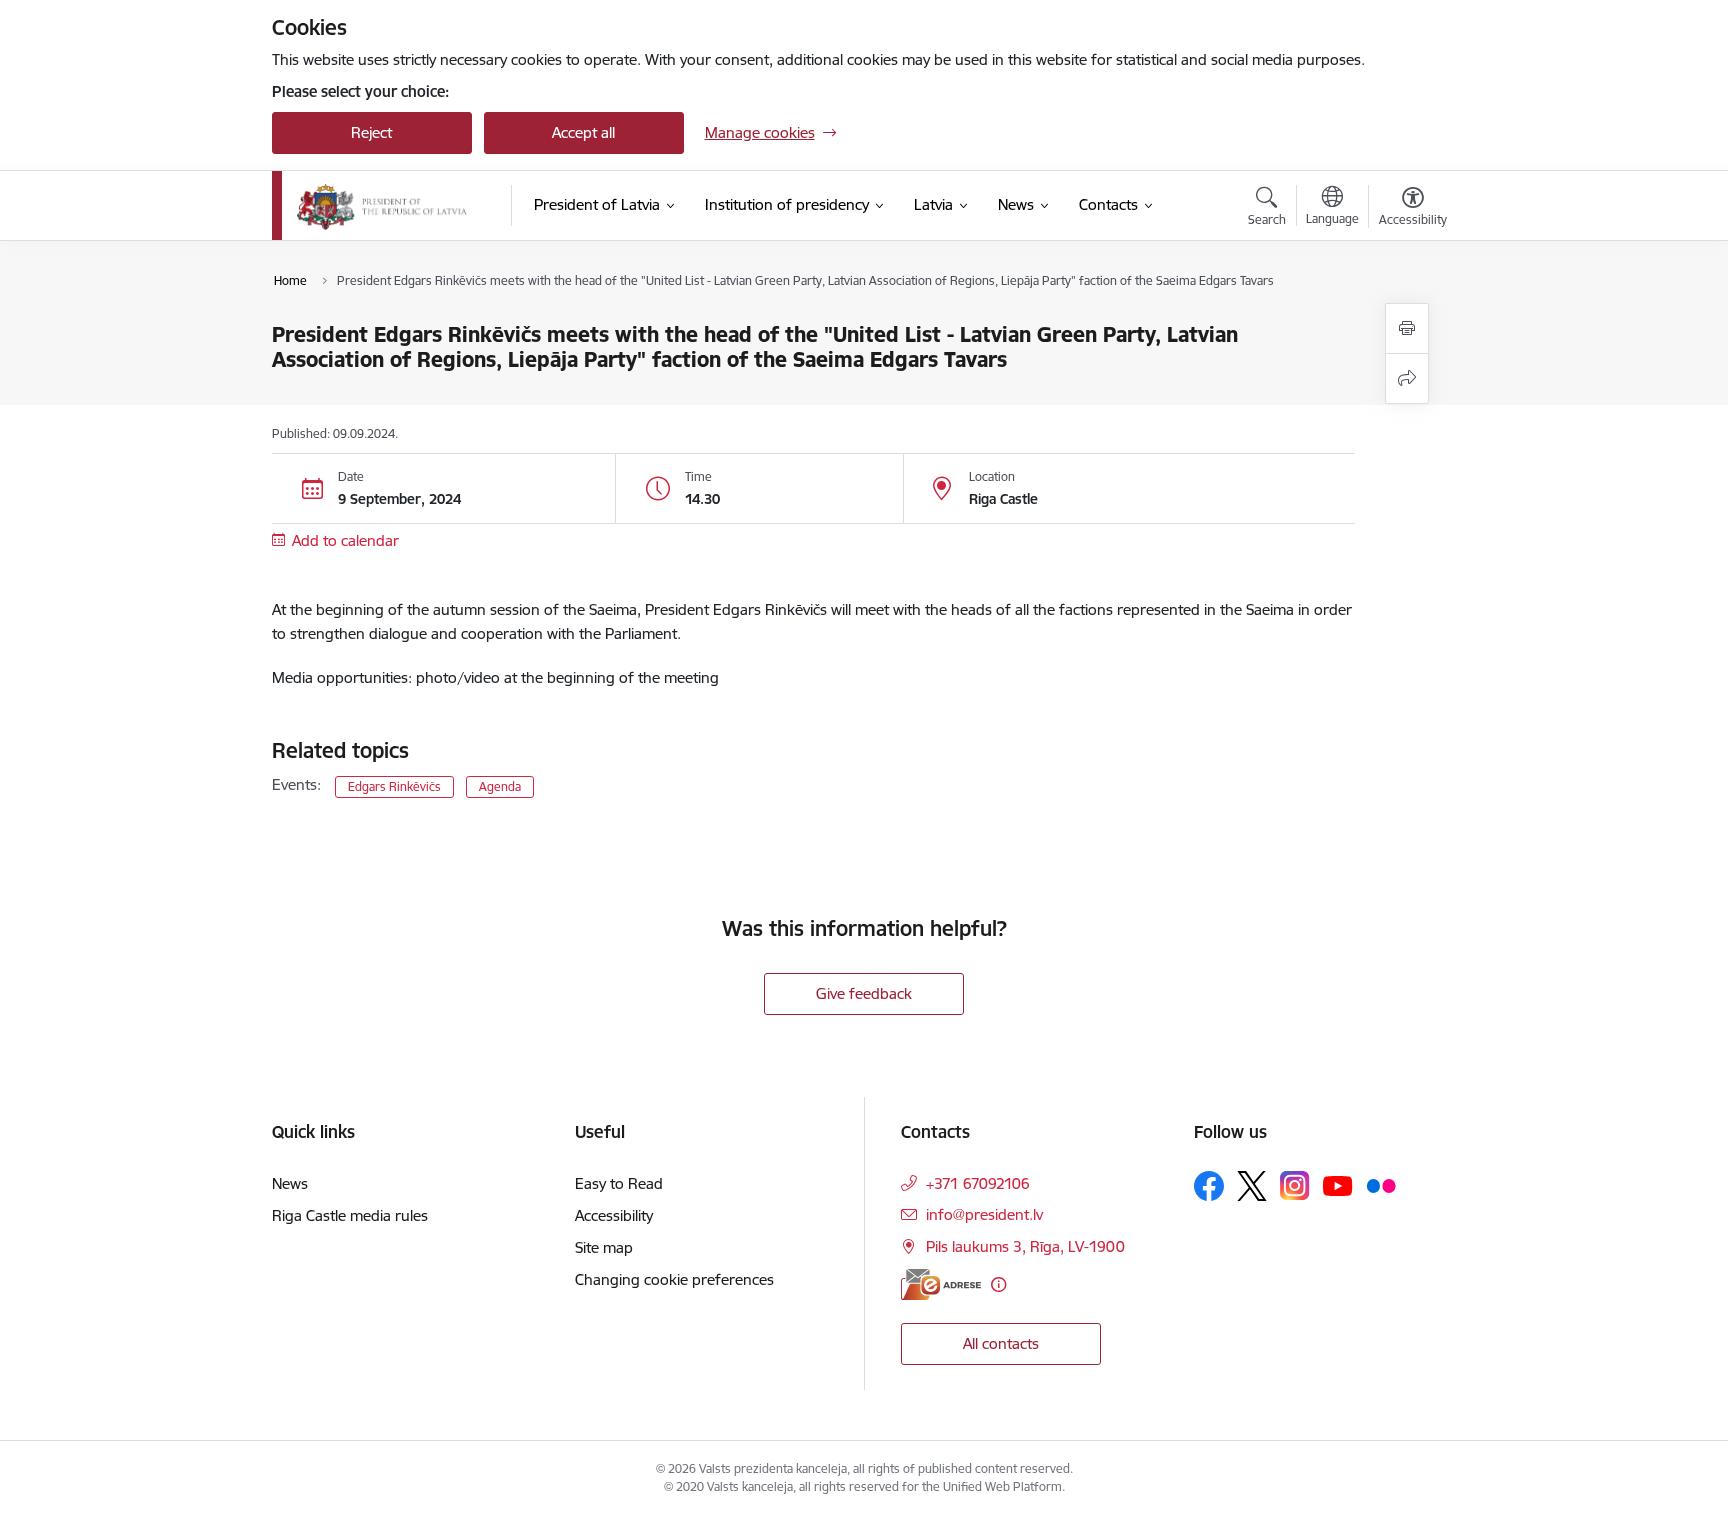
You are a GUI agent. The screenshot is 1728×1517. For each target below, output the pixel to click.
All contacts (1001, 1343)
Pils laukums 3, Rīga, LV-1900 (1025, 1246)
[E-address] (941, 1284)
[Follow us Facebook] (1209, 1186)
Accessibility (614, 1215)
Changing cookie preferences (674, 1279)
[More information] (998, 1284)
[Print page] (1407, 328)
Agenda (500, 786)
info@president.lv (984, 1214)
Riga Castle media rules (350, 1215)
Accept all (583, 132)
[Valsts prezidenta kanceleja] (382, 206)
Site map (604, 1247)
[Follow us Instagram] (1295, 1185)
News (290, 1183)
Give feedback (864, 993)
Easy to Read (619, 1183)
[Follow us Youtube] (1338, 1185)
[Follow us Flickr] (1381, 1185)
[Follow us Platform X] (1252, 1186)
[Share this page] (1407, 378)
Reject (371, 132)
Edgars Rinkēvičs (394, 786)
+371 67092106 (978, 1183)
